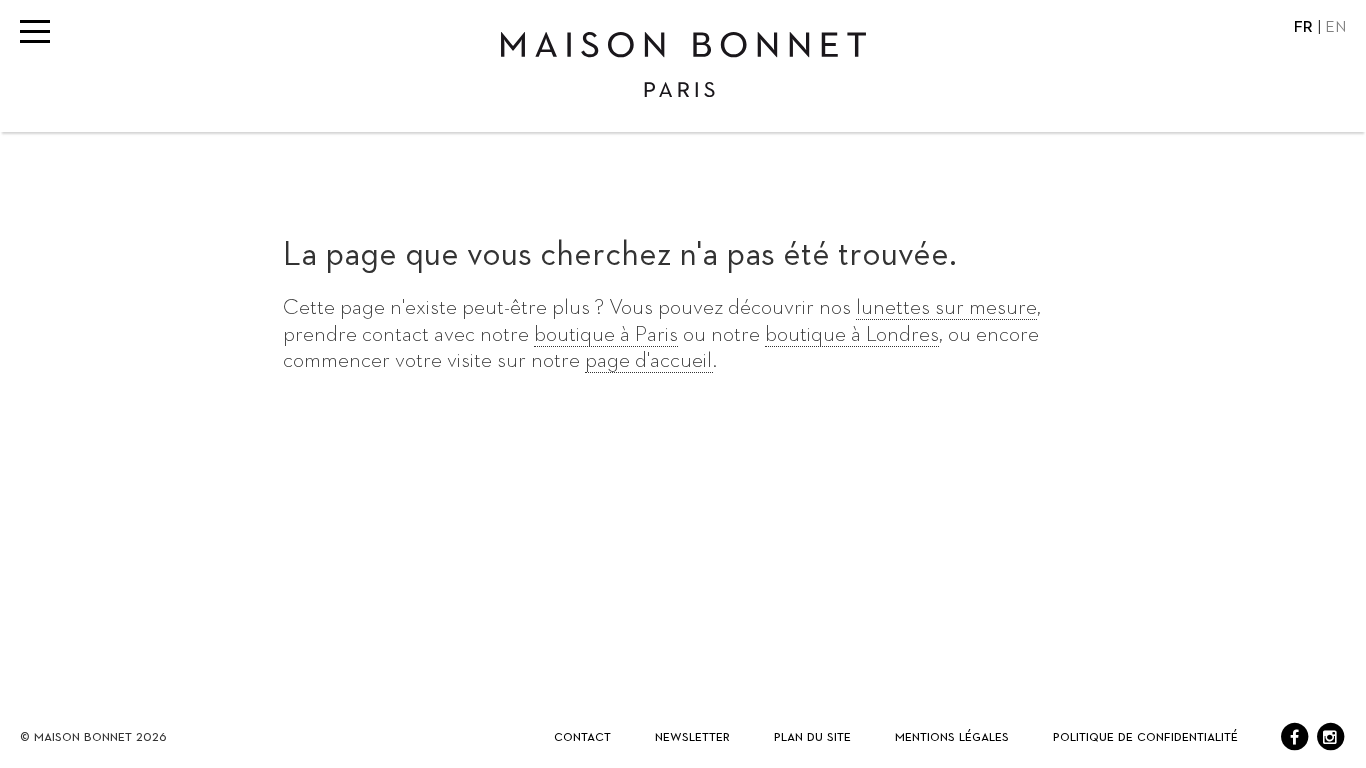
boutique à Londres (852, 335)
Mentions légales (952, 737)
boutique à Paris (606, 335)
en (1335, 28)
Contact (582, 737)
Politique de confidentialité (1145, 737)
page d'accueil (649, 361)
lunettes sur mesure (946, 308)
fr (1305, 28)
